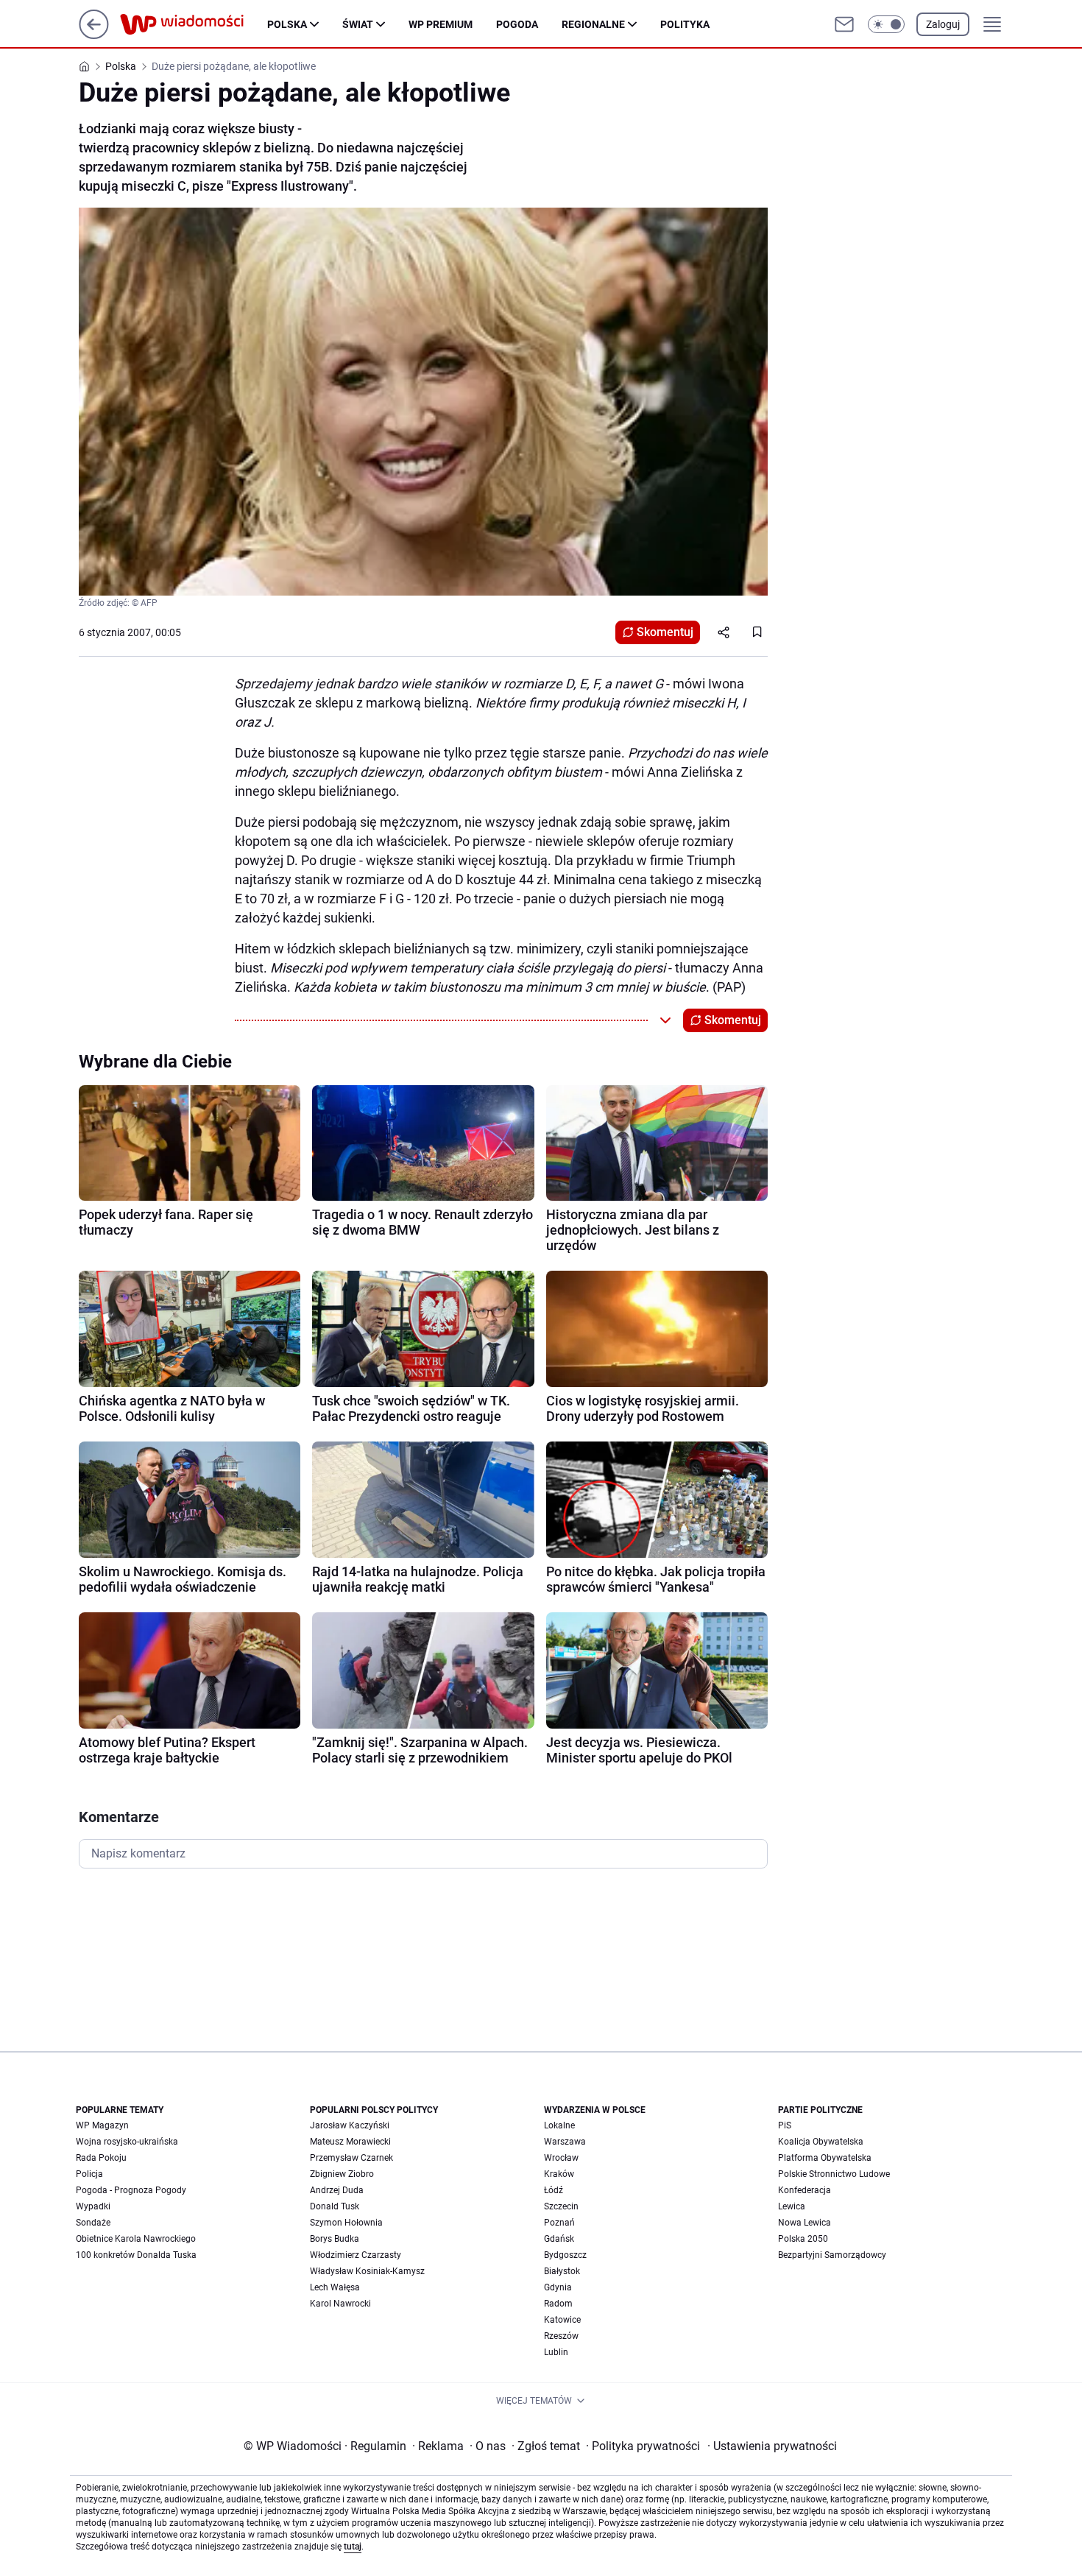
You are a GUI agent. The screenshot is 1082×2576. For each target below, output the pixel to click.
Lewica (792, 2206)
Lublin (556, 2352)
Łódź (554, 2190)
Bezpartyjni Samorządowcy (832, 2255)
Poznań (559, 2223)
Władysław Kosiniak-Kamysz (367, 2271)
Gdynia (558, 2287)
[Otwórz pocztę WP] (844, 24)
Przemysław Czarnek (351, 2158)
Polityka (685, 24)
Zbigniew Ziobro (342, 2174)
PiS (785, 2125)
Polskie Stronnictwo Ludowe (834, 2174)
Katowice (562, 2320)
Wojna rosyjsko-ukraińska (127, 2142)
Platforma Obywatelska (825, 2158)
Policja (89, 2174)
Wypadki (93, 2206)
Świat (358, 24)
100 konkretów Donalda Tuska (136, 2255)
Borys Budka (335, 2239)
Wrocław (561, 2158)
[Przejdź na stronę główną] (94, 35)
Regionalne (593, 24)
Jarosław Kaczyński (350, 2125)
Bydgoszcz (565, 2255)
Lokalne (559, 2125)
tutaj (353, 2547)
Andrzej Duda (337, 2190)
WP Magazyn (102, 2125)
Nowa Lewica (805, 2223)
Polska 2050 (803, 2239)
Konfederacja (805, 2190)
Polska (287, 24)
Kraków (559, 2174)
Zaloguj (943, 24)
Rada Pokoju (101, 2158)
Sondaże (93, 2223)
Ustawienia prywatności (772, 2446)
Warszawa (565, 2142)
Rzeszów (561, 2336)
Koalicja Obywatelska (821, 2142)
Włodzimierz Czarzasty (356, 2255)
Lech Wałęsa (335, 2287)
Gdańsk (559, 2239)
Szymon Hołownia (346, 2223)
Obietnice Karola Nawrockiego (136, 2239)
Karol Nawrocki (340, 2304)
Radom (558, 2304)
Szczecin (561, 2206)
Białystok (562, 2271)
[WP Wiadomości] (194, 24)
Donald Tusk (335, 2206)
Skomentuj (665, 632)
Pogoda (517, 24)
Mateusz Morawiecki (350, 2142)
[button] (886, 24)
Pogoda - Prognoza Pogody (131, 2190)
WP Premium (441, 24)
